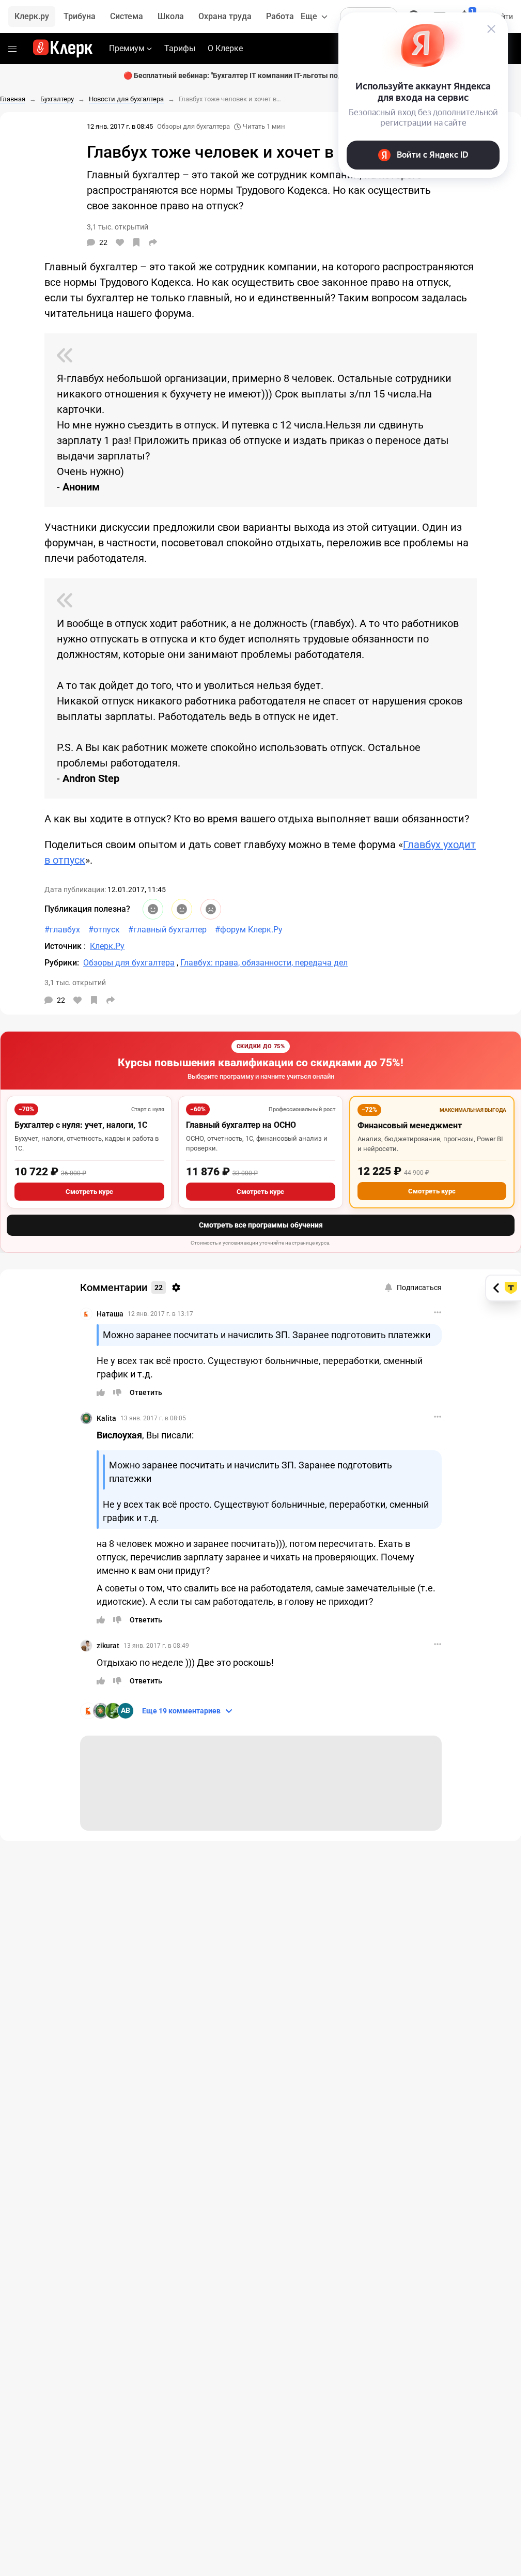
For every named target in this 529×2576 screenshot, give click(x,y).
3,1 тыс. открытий (75, 983)
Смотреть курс (89, 1192)
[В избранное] (136, 242)
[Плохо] (211, 909)
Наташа (110, 1314)
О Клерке (225, 48)
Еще (309, 16)
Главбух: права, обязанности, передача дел (264, 963)
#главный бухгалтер (167, 930)
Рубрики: (62, 963)
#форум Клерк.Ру (249, 930)
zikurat (108, 1646)
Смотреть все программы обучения (261, 1225)
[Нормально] (182, 909)
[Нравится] (120, 242)
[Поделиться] (153, 242)
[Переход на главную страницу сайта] (63, 49)
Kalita (106, 1418)
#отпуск (104, 930)
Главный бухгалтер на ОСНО (241, 1125)
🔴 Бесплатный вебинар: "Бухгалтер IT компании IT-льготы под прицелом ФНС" (261, 75)
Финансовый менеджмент (410, 1125)
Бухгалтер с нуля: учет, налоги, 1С (81, 1125)
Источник (64, 946)
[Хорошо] (153, 909)
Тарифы (180, 48)
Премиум (127, 48)
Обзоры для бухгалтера (193, 126)
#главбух (62, 930)
